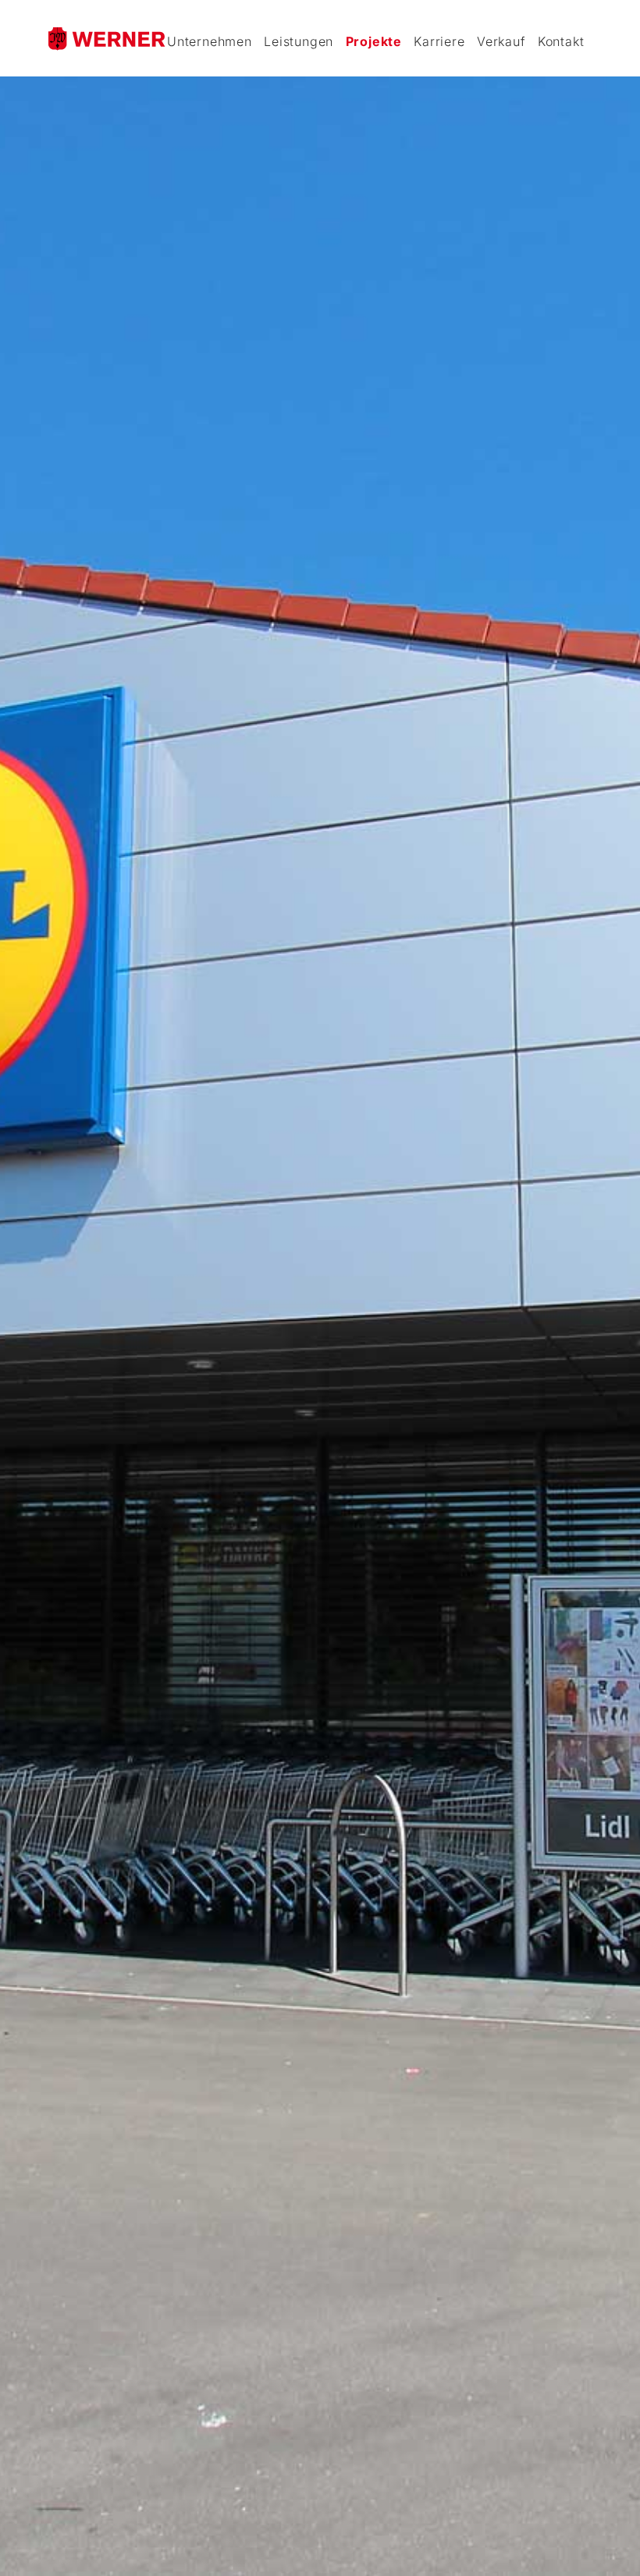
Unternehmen (210, 41)
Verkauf (501, 41)
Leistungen (299, 41)
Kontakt (561, 41)
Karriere (439, 41)
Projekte (374, 41)
